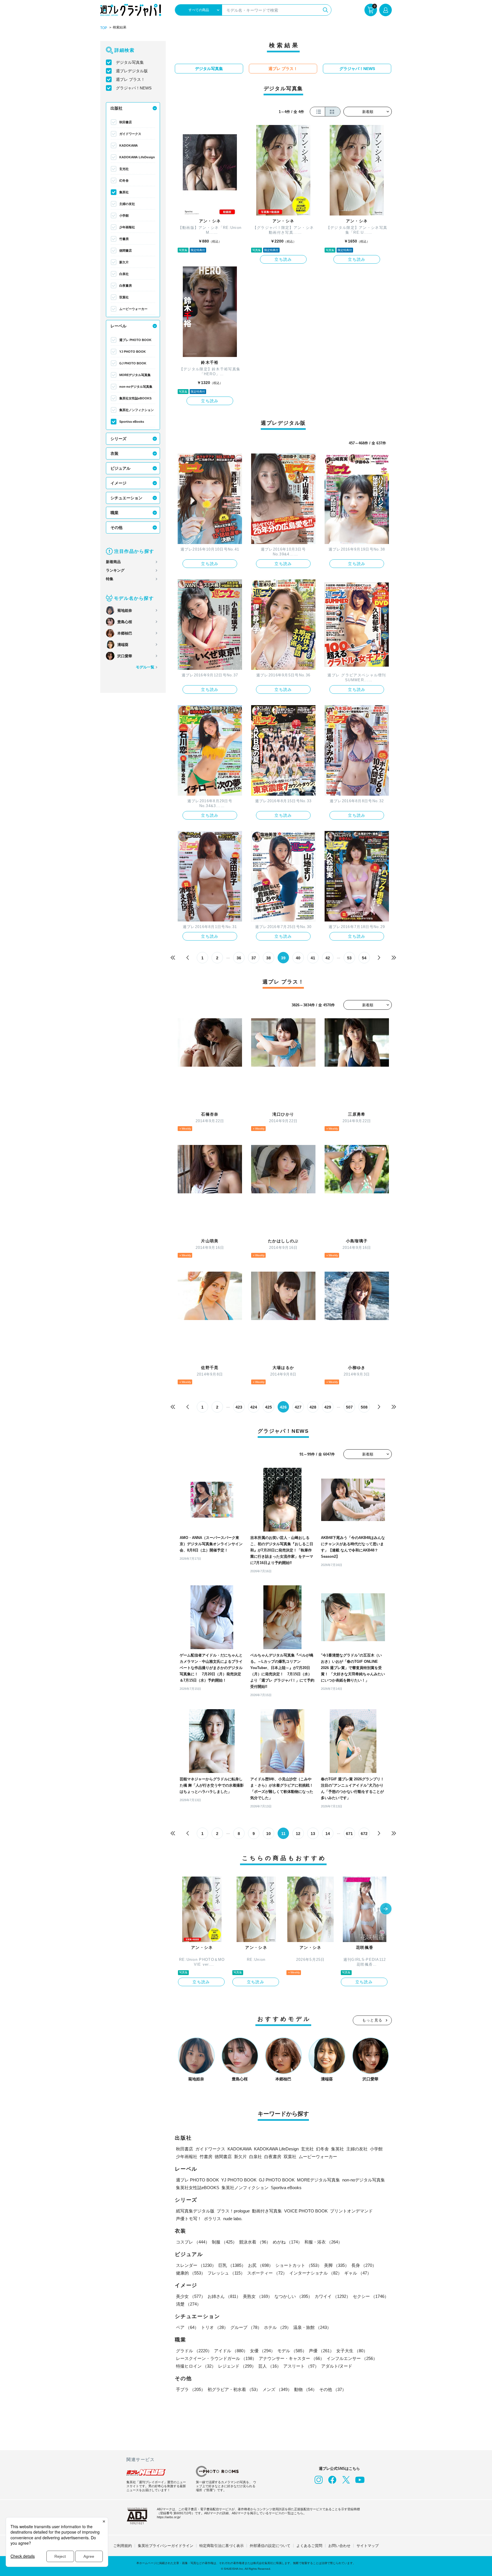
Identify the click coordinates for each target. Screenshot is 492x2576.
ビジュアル (120, 468)
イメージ (118, 483)
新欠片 (124, 262)
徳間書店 (126, 251)
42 (328, 958)
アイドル (231, 2351)
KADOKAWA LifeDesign (137, 157)
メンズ (277, 2389)
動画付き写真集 (267, 2211)
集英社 (124, 192)
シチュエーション (126, 498)
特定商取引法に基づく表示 (222, 2546)
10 (268, 1834)
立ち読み (283, 259)
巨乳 (232, 2265)
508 (364, 1407)
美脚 (337, 2265)
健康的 (191, 2273)
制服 (224, 2242)
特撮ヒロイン (196, 2366)
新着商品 (113, 562)
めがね (287, 2242)
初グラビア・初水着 (234, 2389)
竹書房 (124, 239)
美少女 (191, 2296)
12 (298, 1834)
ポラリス (212, 2219)
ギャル (358, 2273)
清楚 (188, 2304)
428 (313, 1407)
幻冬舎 (124, 180)
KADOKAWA (129, 145)
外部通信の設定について (270, 2546)
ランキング (115, 570)
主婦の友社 (127, 204)
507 (349, 1407)
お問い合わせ (339, 2546)
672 (364, 1834)
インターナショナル (316, 2273)
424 (254, 1407)
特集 (110, 579)
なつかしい (293, 2296)
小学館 (124, 215)
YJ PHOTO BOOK (133, 352)
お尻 (261, 2265)
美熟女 (258, 2296)
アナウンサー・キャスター (292, 2358)
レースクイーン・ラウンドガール (216, 2358)
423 (239, 1407)
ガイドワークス (130, 134)
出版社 (116, 108)
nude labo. (233, 2219)
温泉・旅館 (312, 2327)
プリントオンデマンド (351, 2211)
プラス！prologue (233, 2211)
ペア (187, 2327)
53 (349, 958)
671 (349, 1834)
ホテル (277, 2327)
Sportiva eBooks (132, 422)
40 (298, 958)
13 (313, 1834)
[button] (386, 1909)
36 (239, 958)
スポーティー (267, 2273)
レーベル (118, 326)
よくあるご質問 (309, 2546)
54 (364, 958)
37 (254, 958)
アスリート (301, 2366)
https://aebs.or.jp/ (169, 2517)
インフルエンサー (352, 2358)
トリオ (215, 2327)
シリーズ (118, 439)
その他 (116, 527)
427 (298, 1407)
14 (328, 1834)
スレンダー (196, 2265)
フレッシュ (226, 2273)
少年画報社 (127, 227)
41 (313, 958)
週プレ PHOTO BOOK (135, 340)
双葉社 (124, 297)
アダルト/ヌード (337, 2366)
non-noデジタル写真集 (136, 387)
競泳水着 (255, 2242)
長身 (364, 2265)
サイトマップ (368, 2546)
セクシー (371, 2296)
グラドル (194, 2351)
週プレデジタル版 (132, 71)
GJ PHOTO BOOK (133, 363)
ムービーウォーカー (133, 309)
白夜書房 (126, 286)
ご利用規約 (123, 2546)
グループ (246, 2327)
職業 (114, 513)
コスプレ (193, 2242)
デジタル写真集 (130, 62)
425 (268, 1407)
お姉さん (224, 2296)
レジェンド (237, 2366)
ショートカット (299, 2265)
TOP (104, 28)
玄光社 (124, 169)
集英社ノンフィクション (137, 410)
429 (328, 1407)
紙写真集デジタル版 (195, 2211)
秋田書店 (126, 122)
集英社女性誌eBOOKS (135, 398)
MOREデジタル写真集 (135, 375)
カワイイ (333, 2296)
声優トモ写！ (189, 2219)
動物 (306, 2389)
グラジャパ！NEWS (134, 88)
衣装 (114, 453)
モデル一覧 (145, 667)
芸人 (270, 2366)
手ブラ (191, 2389)
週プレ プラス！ (130, 79)
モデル (292, 2351)
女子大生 (352, 2351)
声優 (321, 2351)
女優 (263, 2351)
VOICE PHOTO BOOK (306, 2211)
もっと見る (372, 2020)
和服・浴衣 (323, 2242)
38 (268, 958)
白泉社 (124, 274)
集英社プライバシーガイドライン (166, 2546)
